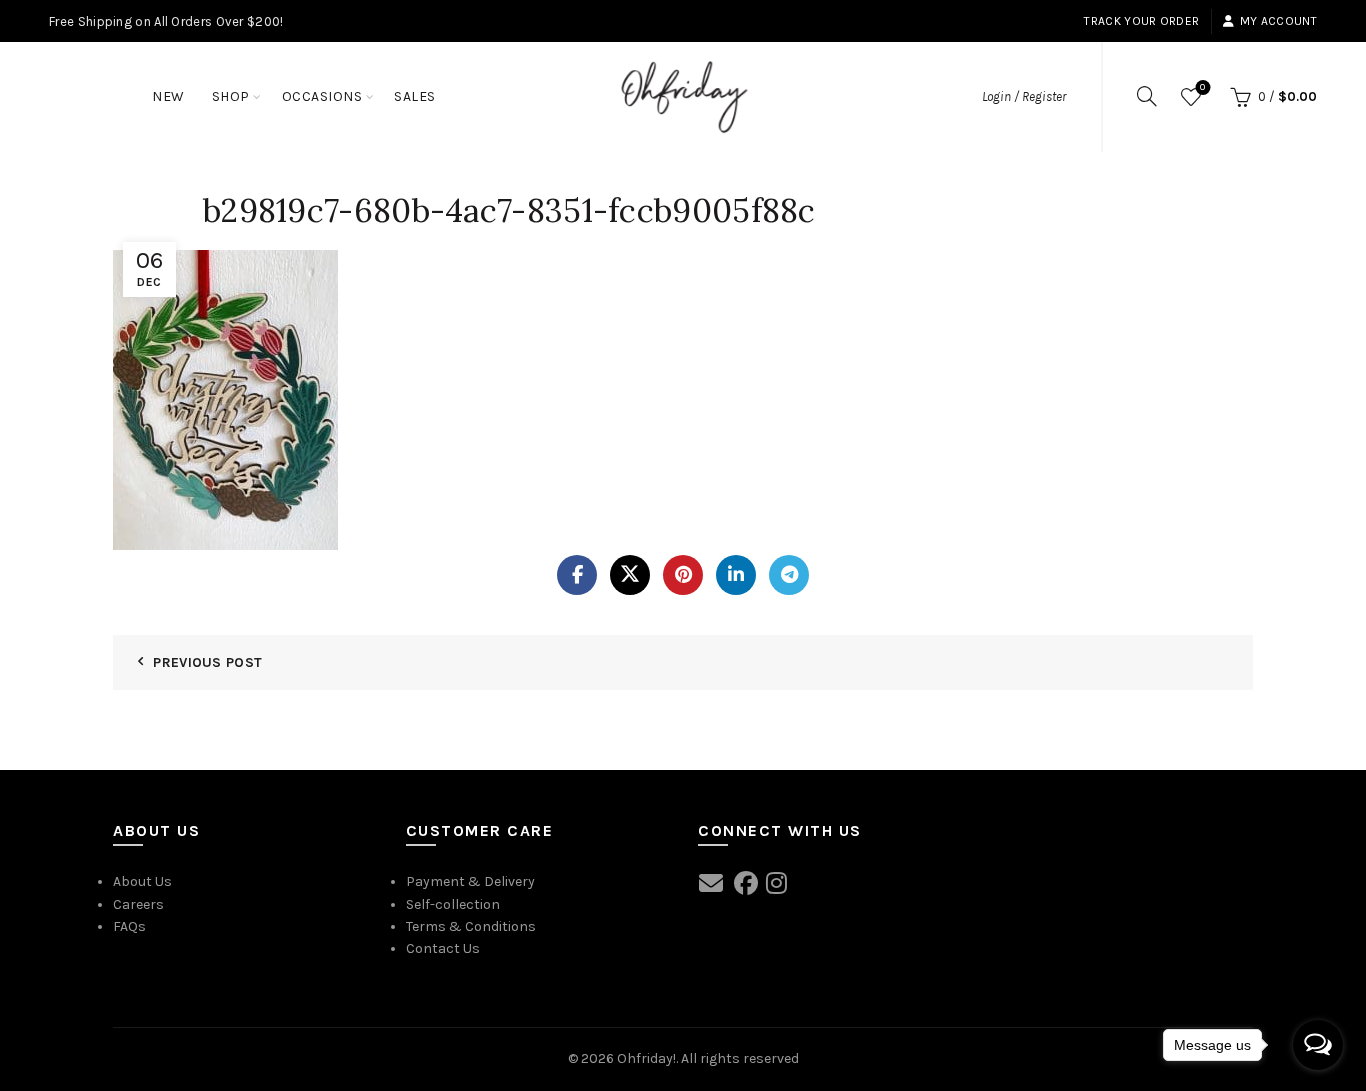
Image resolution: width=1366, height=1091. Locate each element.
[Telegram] (789, 575)
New (168, 96)
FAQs (129, 926)
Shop (231, 96)
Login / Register (1024, 96)
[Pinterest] (683, 575)
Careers (138, 904)
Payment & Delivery (470, 881)
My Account (1278, 21)
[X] (630, 575)
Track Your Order (1141, 21)
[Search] (1147, 96)
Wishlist (1202, 87)
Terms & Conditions (471, 926)
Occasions (322, 96)
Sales (415, 96)
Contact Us (443, 948)
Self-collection (453, 904)
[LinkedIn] (736, 575)
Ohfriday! (646, 1058)
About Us (142, 881)
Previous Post (207, 662)
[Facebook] (577, 575)
